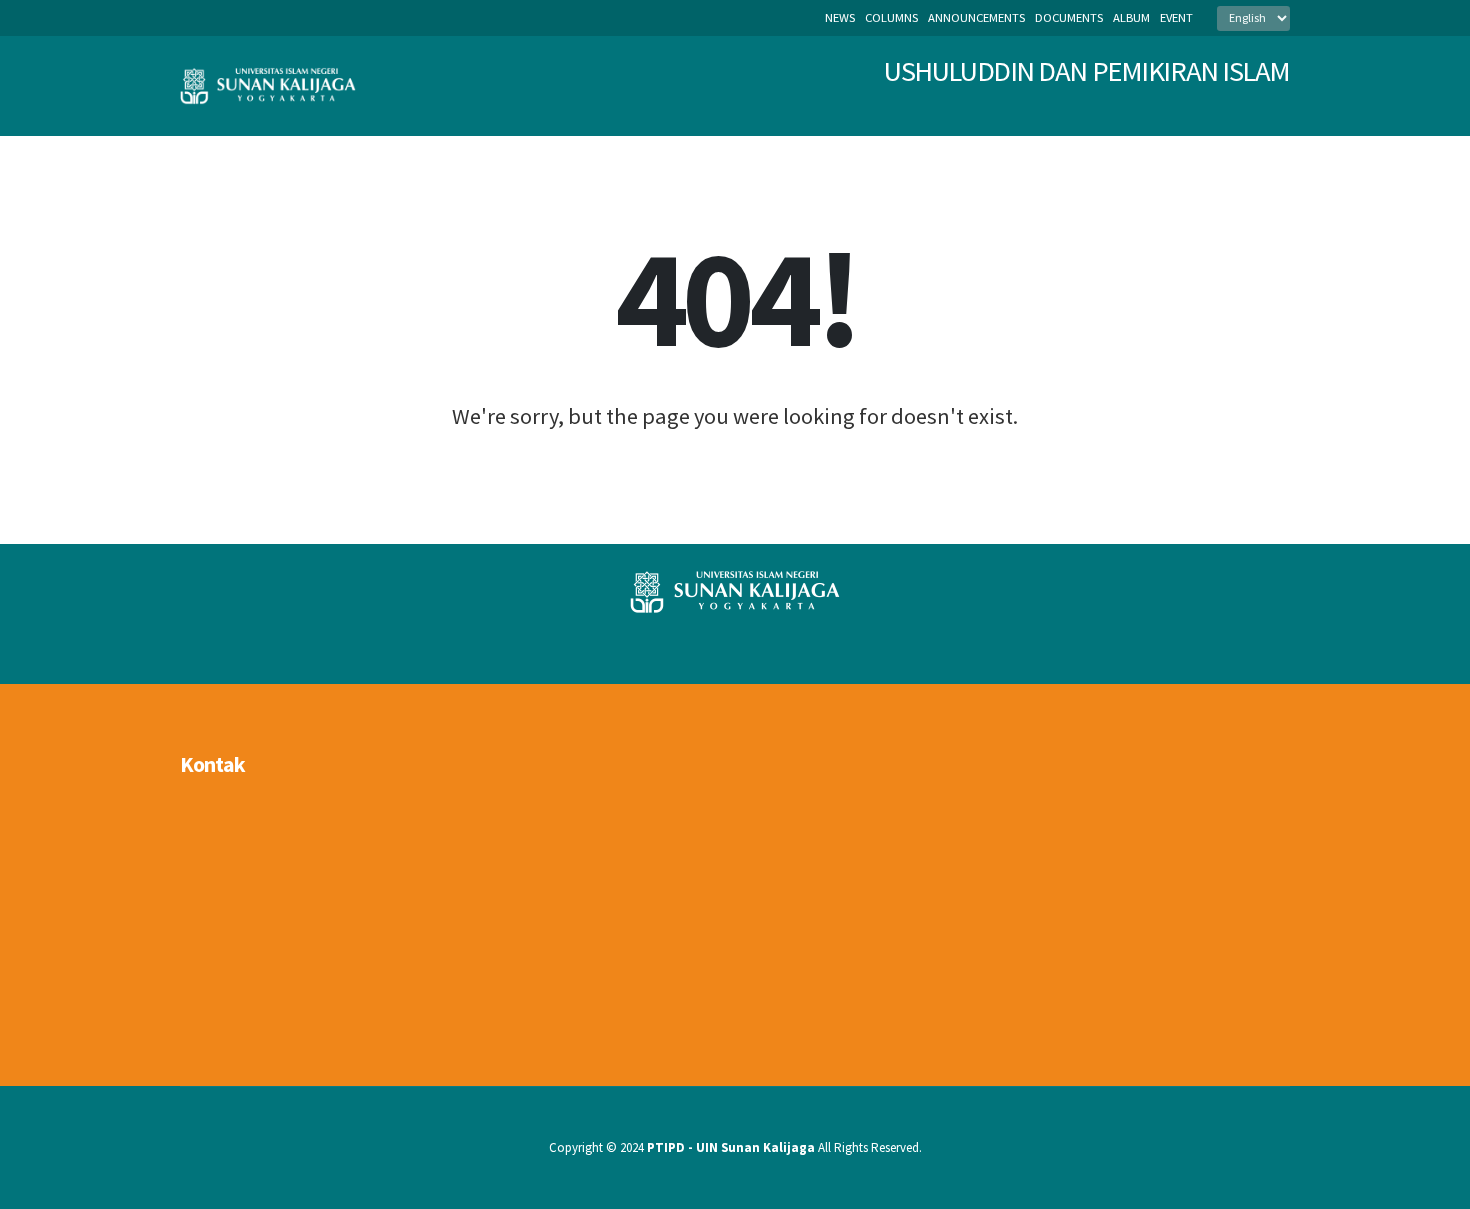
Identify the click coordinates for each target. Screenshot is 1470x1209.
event (1176, 17)
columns (891, 17)
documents (1069, 17)
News (840, 17)
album (1131, 17)
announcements (976, 17)
